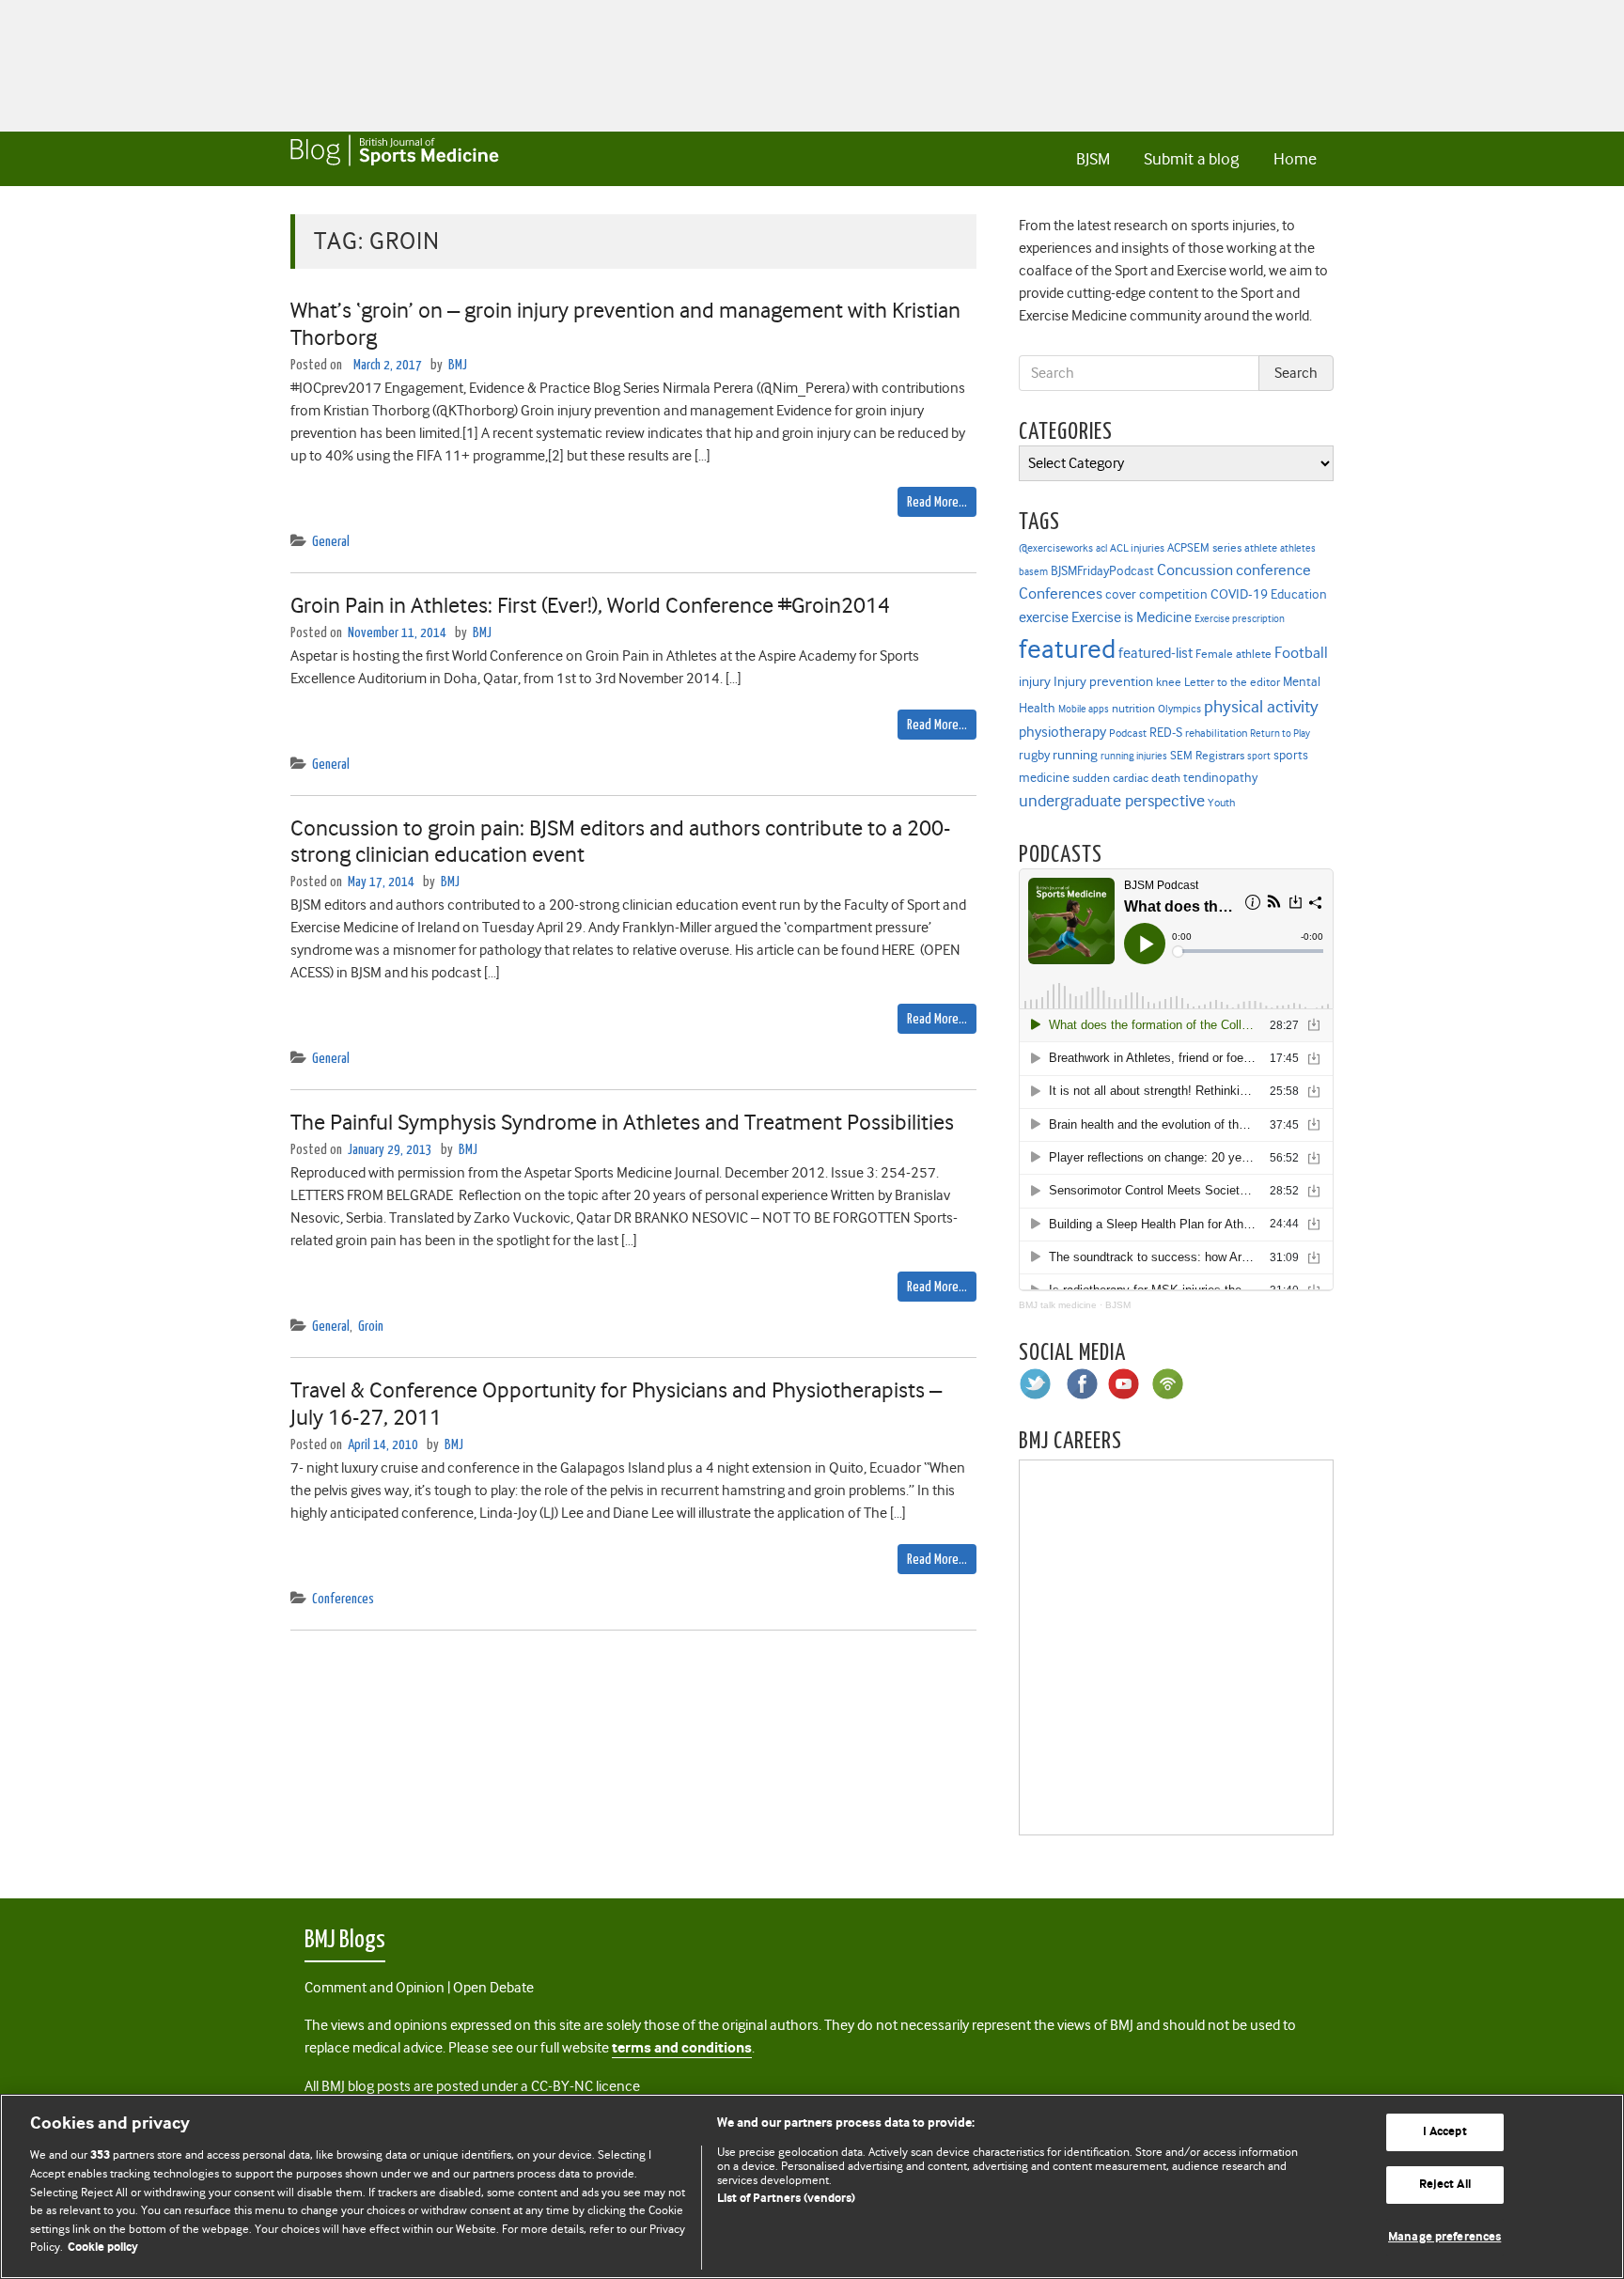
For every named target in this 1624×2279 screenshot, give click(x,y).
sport (1259, 756)
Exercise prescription (1240, 619)
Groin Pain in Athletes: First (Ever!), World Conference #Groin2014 (590, 605)
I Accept (1445, 2133)
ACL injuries (1137, 548)
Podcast (1128, 733)
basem (1033, 572)
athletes (1298, 548)
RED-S (1166, 732)
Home (1295, 159)
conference (1273, 570)
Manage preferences (1444, 2237)
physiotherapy (1062, 732)
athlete (1261, 548)
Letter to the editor (1232, 682)
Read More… (937, 502)
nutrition (1133, 708)
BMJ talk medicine (1058, 1305)
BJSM (1093, 159)
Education (1299, 594)
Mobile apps (1084, 709)
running (1075, 755)
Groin (371, 1327)
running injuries (1134, 756)
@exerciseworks (1056, 548)
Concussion (1195, 570)
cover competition (1156, 594)
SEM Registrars (1207, 755)
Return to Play (1280, 734)
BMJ (458, 365)
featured (1067, 649)
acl (1101, 548)
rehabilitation (1216, 734)
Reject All (1445, 2185)
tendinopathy (1220, 778)
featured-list (1156, 653)
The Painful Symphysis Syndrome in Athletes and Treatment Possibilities (622, 1122)
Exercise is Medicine (1132, 617)
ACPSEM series (1204, 547)
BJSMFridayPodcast (1102, 571)
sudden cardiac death (1126, 778)
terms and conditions (682, 2048)
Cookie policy (103, 2248)
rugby (1034, 755)
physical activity (1261, 707)
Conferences (343, 1599)
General (331, 542)
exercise (1044, 617)
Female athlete (1234, 654)
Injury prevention (1103, 681)
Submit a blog (1191, 159)
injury (1035, 682)
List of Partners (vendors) (786, 2199)
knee (1169, 682)
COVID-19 (1239, 594)
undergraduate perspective (1112, 801)
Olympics (1179, 709)
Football (1301, 652)
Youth (1221, 803)
